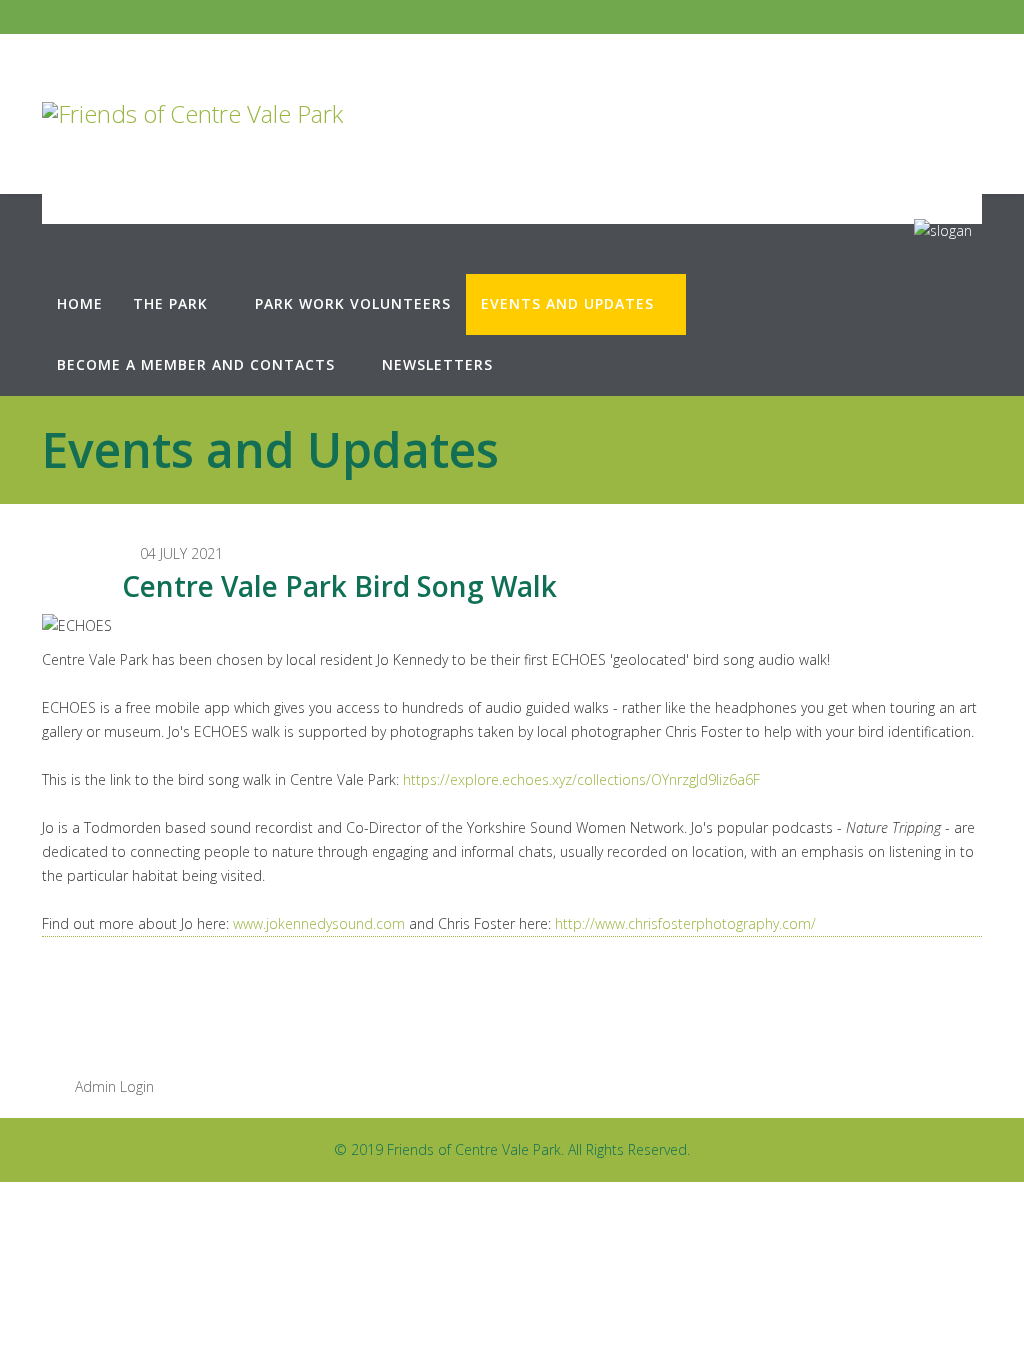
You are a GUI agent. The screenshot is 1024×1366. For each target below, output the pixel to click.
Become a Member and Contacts (196, 364)
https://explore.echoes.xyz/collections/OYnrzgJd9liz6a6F (581, 779)
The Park (170, 303)
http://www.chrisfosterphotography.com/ (685, 923)
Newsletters (437, 364)
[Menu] (906, 244)
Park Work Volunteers (353, 303)
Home (80, 303)
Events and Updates (567, 303)
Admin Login (112, 1086)
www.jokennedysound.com (319, 923)
